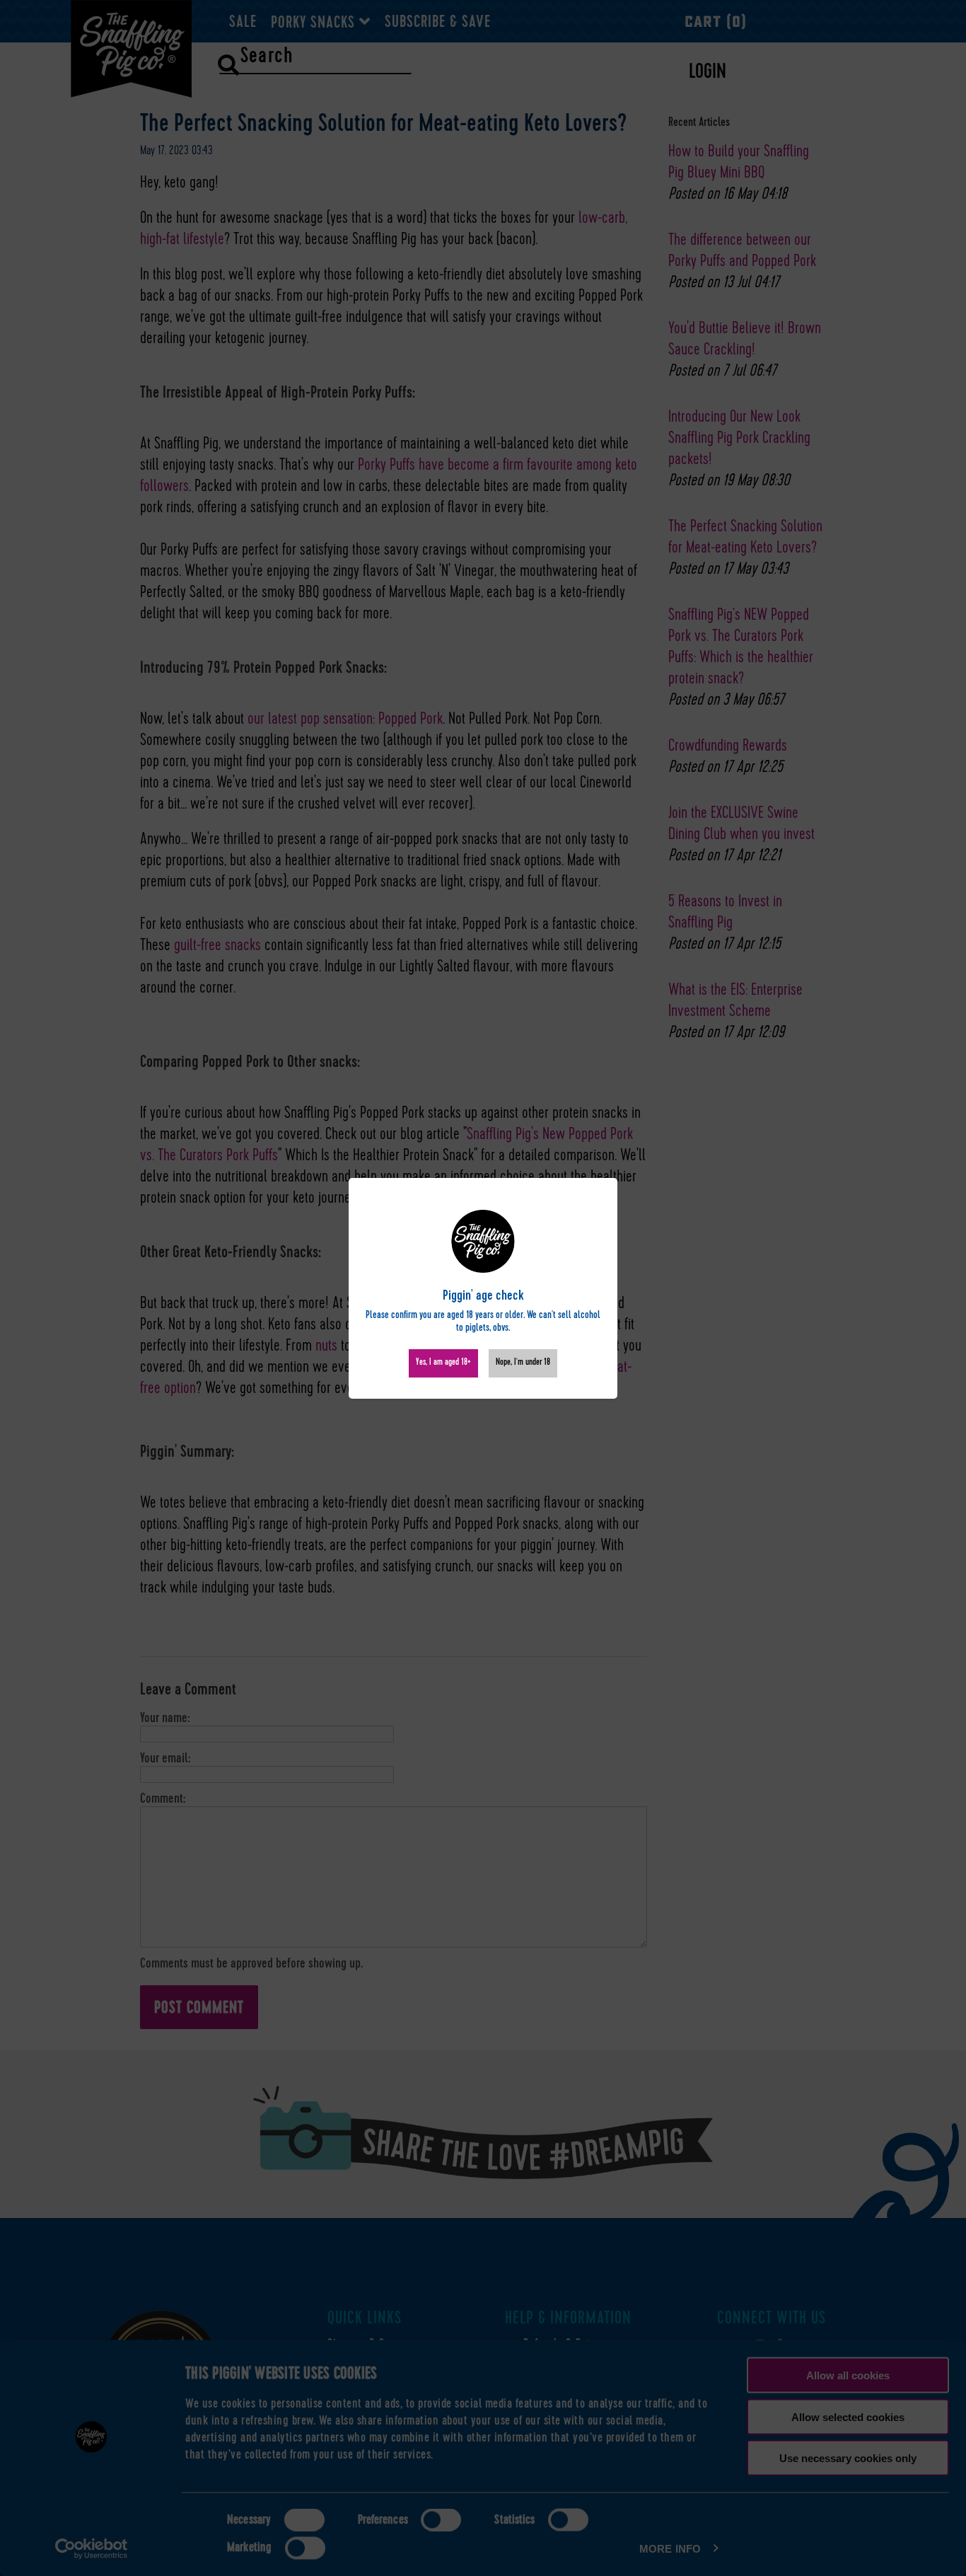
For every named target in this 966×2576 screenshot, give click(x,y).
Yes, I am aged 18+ (443, 1363)
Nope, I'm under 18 (523, 1363)
